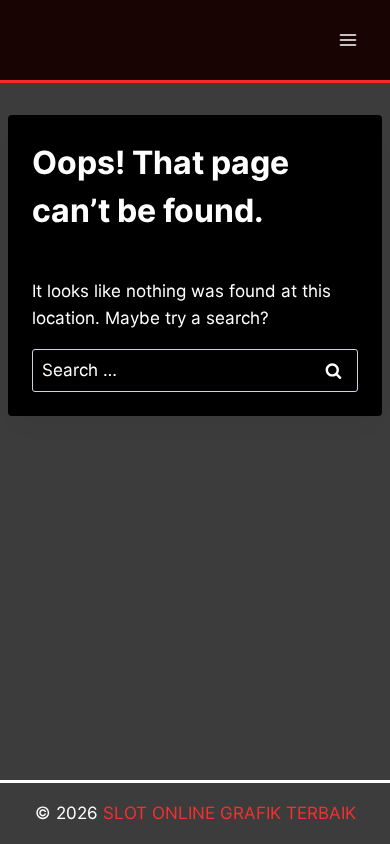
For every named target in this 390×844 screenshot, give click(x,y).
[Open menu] (347, 39)
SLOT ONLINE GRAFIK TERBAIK (229, 813)
